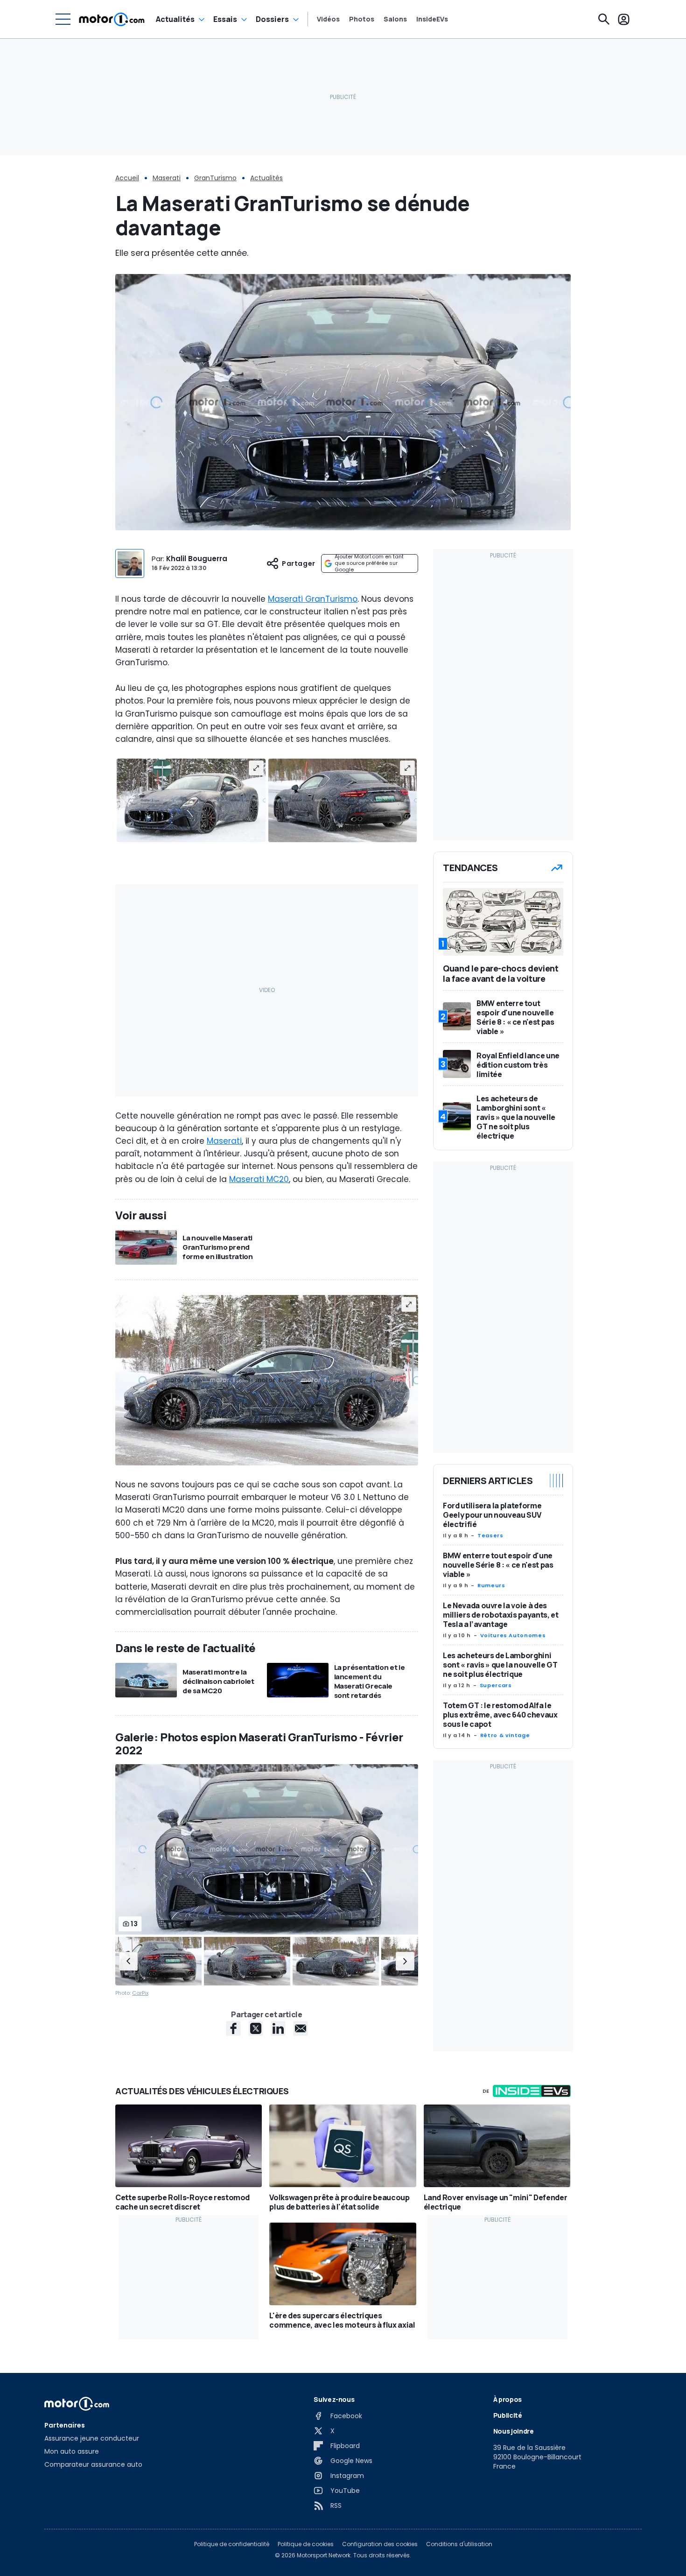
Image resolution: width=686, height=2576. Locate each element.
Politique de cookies (306, 2544)
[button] (128, 1961)
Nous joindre (514, 2431)
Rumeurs (491, 1585)
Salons (395, 19)
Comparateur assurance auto (93, 2464)
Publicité (508, 2415)
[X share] (256, 2028)
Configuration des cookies (380, 2544)
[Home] (112, 19)
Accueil (127, 178)
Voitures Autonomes (513, 1635)
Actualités (175, 19)
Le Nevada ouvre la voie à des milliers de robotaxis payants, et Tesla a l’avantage (500, 1615)
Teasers (490, 1535)
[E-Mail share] (301, 2028)
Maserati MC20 (259, 1179)
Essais (225, 19)
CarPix (140, 1993)
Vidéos (328, 19)
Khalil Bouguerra (197, 559)
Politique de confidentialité (232, 2544)
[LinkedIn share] (278, 2028)
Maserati (167, 178)
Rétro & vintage (505, 1735)
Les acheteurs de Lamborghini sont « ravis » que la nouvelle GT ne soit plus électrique (500, 1665)
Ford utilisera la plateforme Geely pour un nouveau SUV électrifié (492, 1515)
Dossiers (272, 19)
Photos (362, 19)
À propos (507, 2399)
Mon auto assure (72, 2451)
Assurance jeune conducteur (92, 2438)
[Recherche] (604, 19)
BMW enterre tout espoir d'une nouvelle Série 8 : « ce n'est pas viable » (498, 1565)
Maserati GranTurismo (313, 599)
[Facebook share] (233, 2028)
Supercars (496, 1685)
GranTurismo (215, 178)
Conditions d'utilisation (459, 2544)
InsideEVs (432, 19)
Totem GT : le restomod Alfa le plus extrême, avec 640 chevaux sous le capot (500, 1715)
